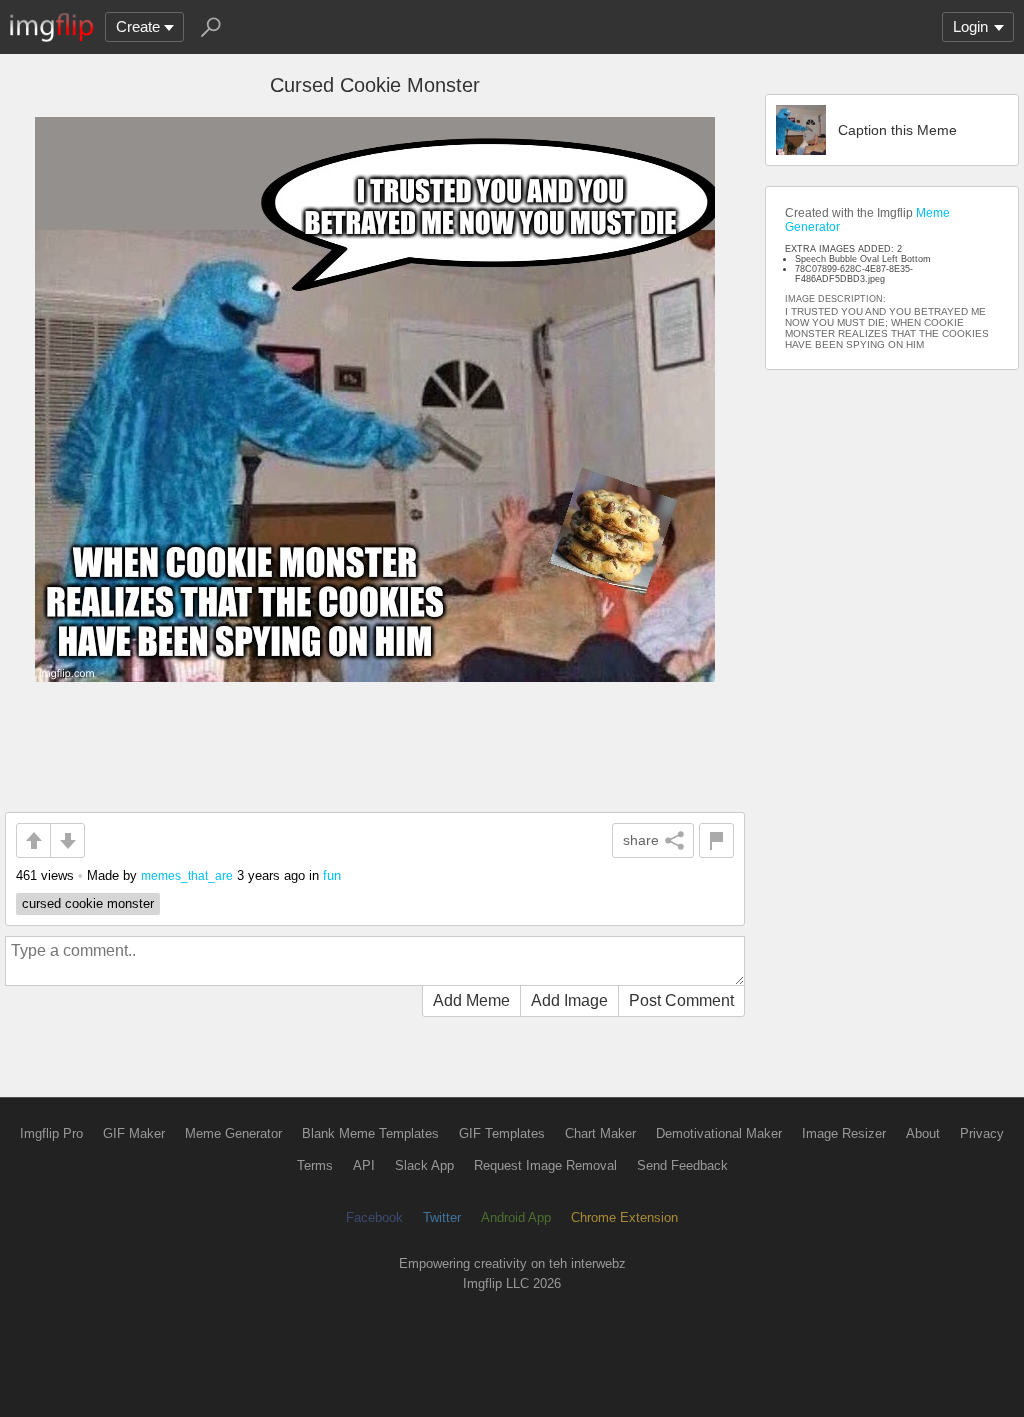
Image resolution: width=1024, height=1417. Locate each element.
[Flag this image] (716, 840)
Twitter (442, 1217)
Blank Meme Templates (370, 1133)
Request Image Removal (545, 1165)
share (641, 840)
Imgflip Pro (51, 1133)
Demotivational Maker (719, 1133)
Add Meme (471, 1000)
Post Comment (681, 1000)
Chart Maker (600, 1133)
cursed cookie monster (88, 903)
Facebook (374, 1217)
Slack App (424, 1165)
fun (332, 875)
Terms (315, 1165)
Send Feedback (682, 1165)
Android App (516, 1217)
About (923, 1133)
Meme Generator (233, 1133)
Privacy (982, 1133)
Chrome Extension (624, 1217)
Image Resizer (844, 1133)
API (364, 1165)
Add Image (569, 1000)
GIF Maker (134, 1133)
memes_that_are (187, 875)
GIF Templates (502, 1133)
